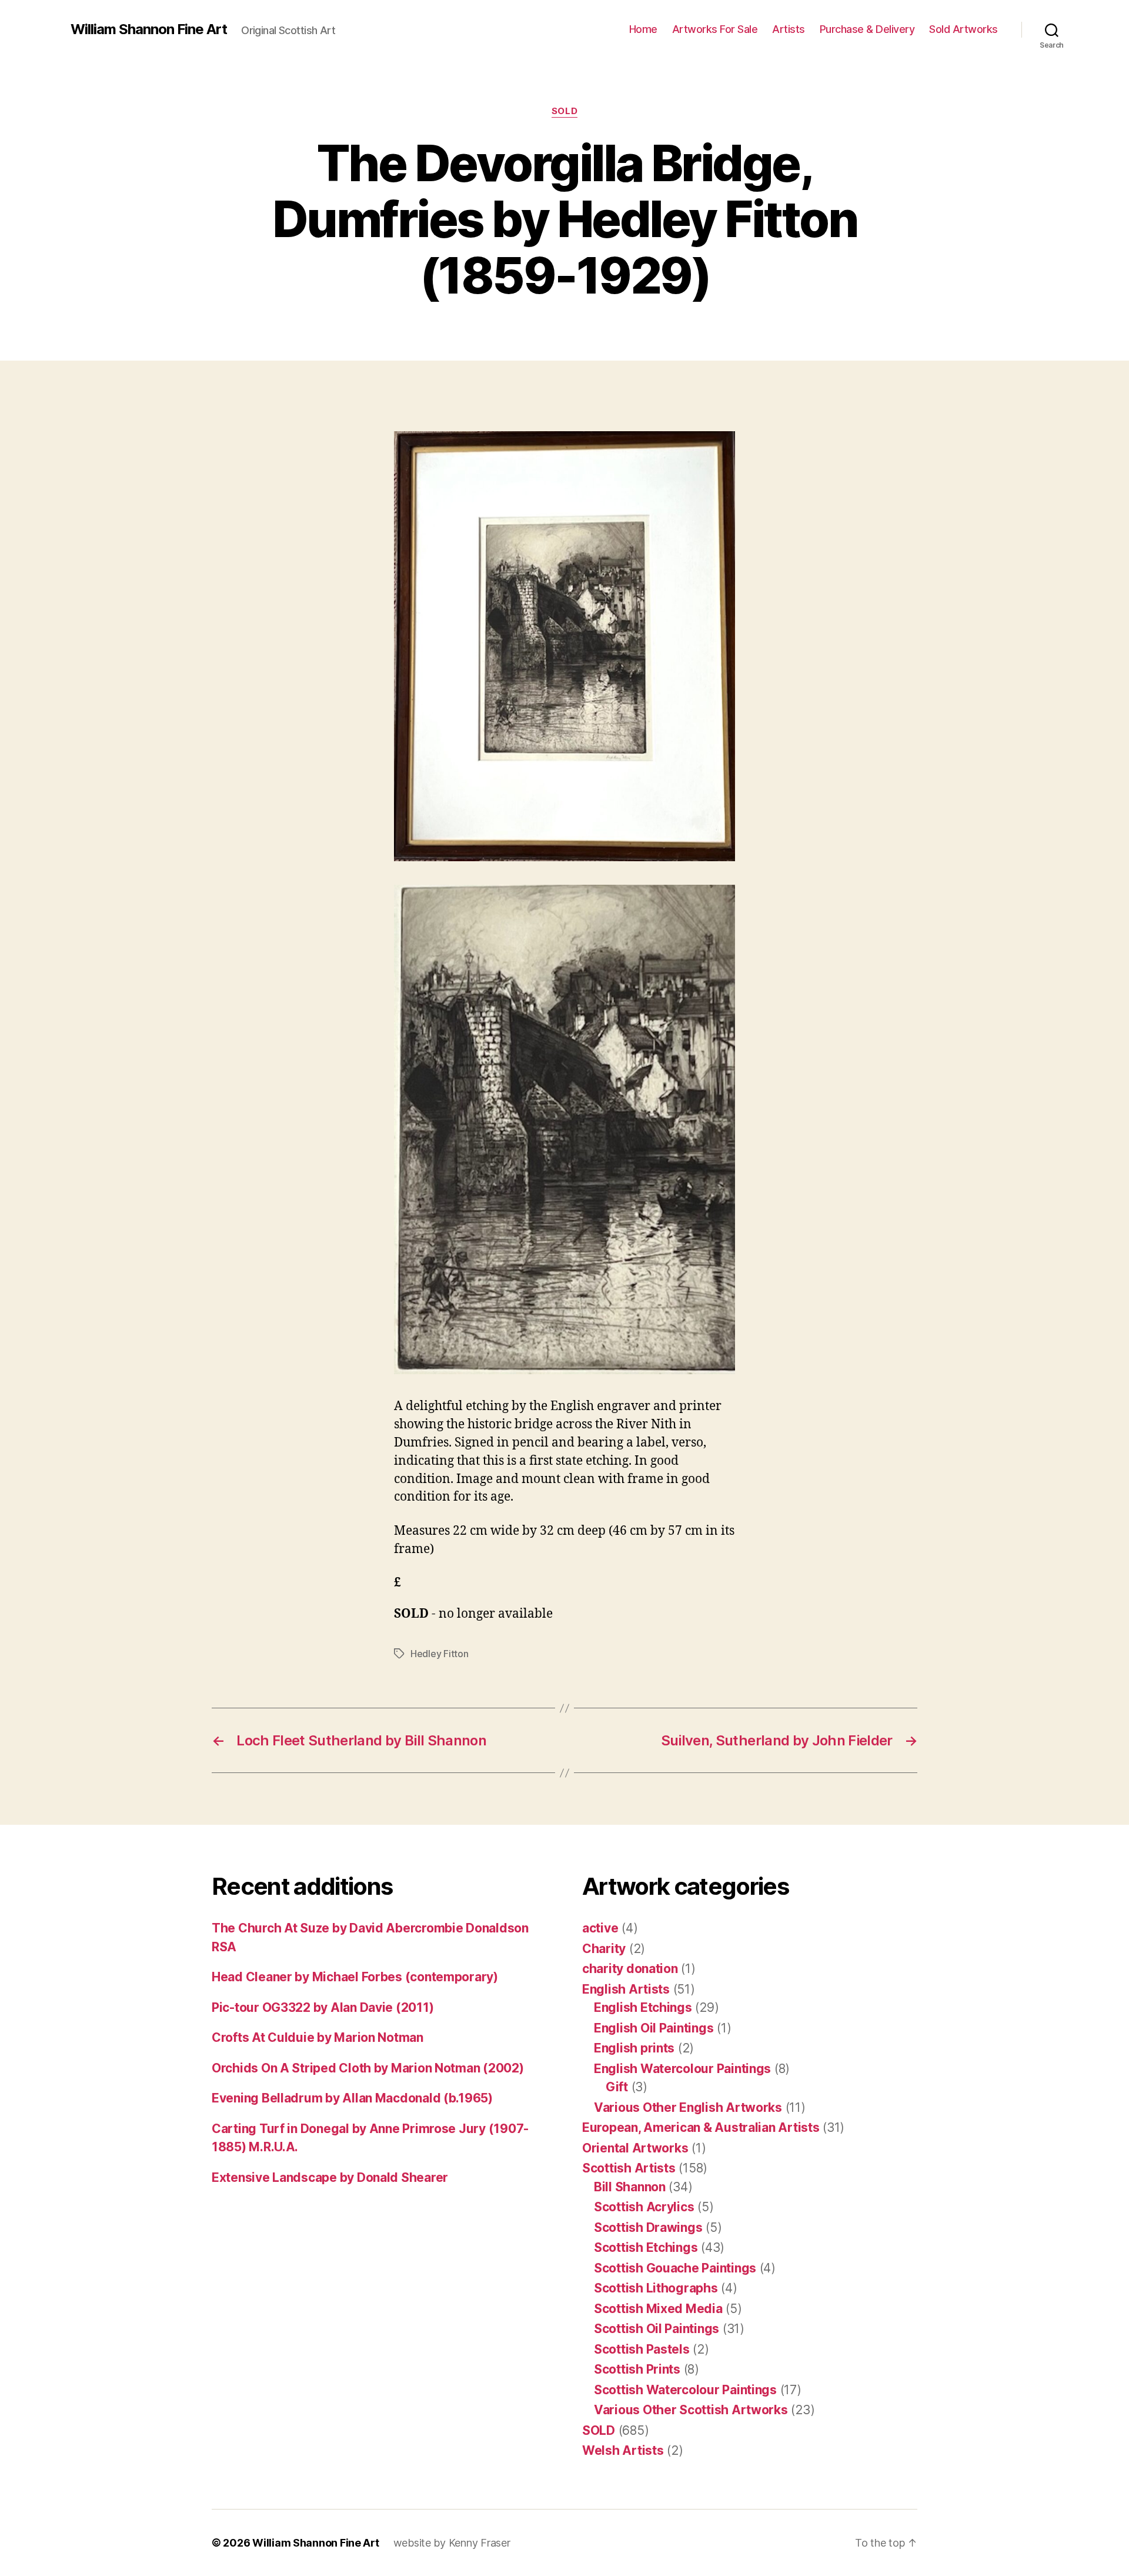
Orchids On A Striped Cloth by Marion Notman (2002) (368, 2068)
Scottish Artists (629, 2168)
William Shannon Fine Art (149, 29)
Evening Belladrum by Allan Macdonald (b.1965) (352, 2098)
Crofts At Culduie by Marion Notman (318, 2037)
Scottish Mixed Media (658, 2309)
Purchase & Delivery (867, 29)
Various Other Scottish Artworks (691, 2410)
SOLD (564, 111)
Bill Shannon (630, 2187)
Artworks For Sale (715, 29)
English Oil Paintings (654, 2028)
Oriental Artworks (635, 2148)
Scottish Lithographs (656, 2288)
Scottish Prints (637, 2369)
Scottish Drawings (648, 2227)
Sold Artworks (963, 29)
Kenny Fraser (480, 2543)
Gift (617, 2087)
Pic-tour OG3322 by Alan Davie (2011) (323, 2007)
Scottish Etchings (646, 2247)
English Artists (626, 1989)
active (600, 1928)
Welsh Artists (623, 2450)
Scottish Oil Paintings (657, 2329)
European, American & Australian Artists (701, 2127)
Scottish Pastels (642, 2349)
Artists (789, 29)
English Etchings (643, 2007)
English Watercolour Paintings (682, 2069)
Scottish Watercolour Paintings (685, 2390)
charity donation (630, 1969)
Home (643, 29)
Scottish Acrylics (644, 2207)
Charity (604, 1949)
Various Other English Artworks (688, 2107)
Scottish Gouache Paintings (675, 2268)
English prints (634, 2048)
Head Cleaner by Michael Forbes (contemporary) (355, 1977)
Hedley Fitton (440, 1654)
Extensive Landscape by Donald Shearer (330, 2177)
